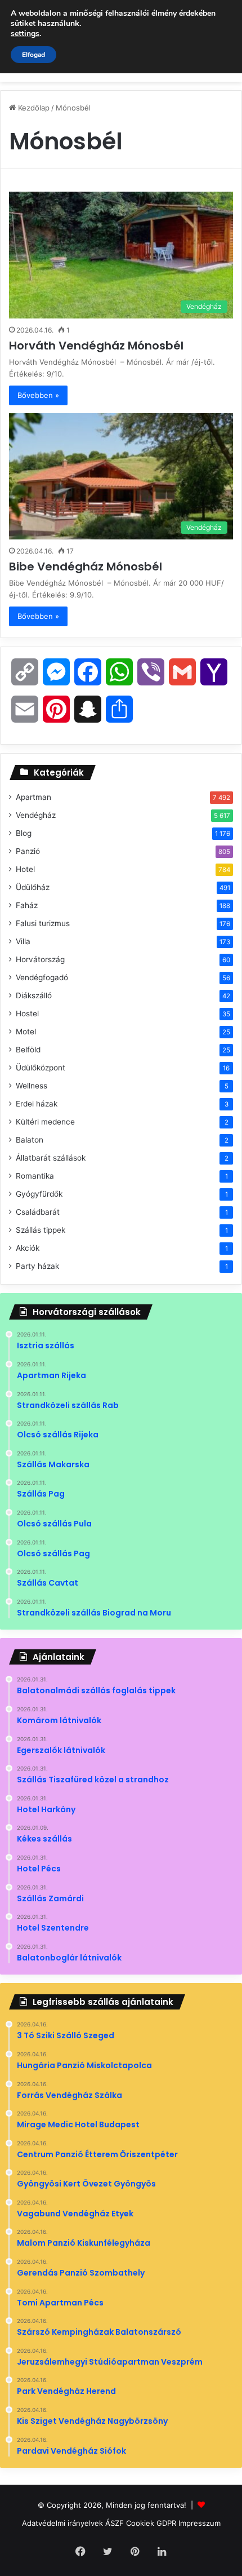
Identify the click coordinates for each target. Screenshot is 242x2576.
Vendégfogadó (42, 977)
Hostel (27, 1013)
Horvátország (40, 959)
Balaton (30, 1140)
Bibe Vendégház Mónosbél (87, 566)
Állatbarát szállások (51, 1158)
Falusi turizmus (43, 923)
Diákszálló (34, 995)
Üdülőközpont (41, 1068)
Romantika (35, 1176)
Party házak (37, 1266)
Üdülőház (33, 887)
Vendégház (36, 815)
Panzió (28, 851)
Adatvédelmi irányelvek (62, 2523)
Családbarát (38, 1212)
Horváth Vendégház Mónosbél (98, 346)
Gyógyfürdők (39, 1194)
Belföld (28, 1050)
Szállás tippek (41, 1230)
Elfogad (33, 55)
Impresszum (200, 2523)
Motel (26, 1032)
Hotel (25, 869)
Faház (27, 905)
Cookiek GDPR (151, 2523)
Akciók (28, 1248)
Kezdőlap (33, 108)
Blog (24, 833)
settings (25, 34)
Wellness (32, 1086)
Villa (23, 941)
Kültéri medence (45, 1122)
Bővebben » (38, 395)
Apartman (33, 797)
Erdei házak (37, 1104)
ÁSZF (115, 2523)
